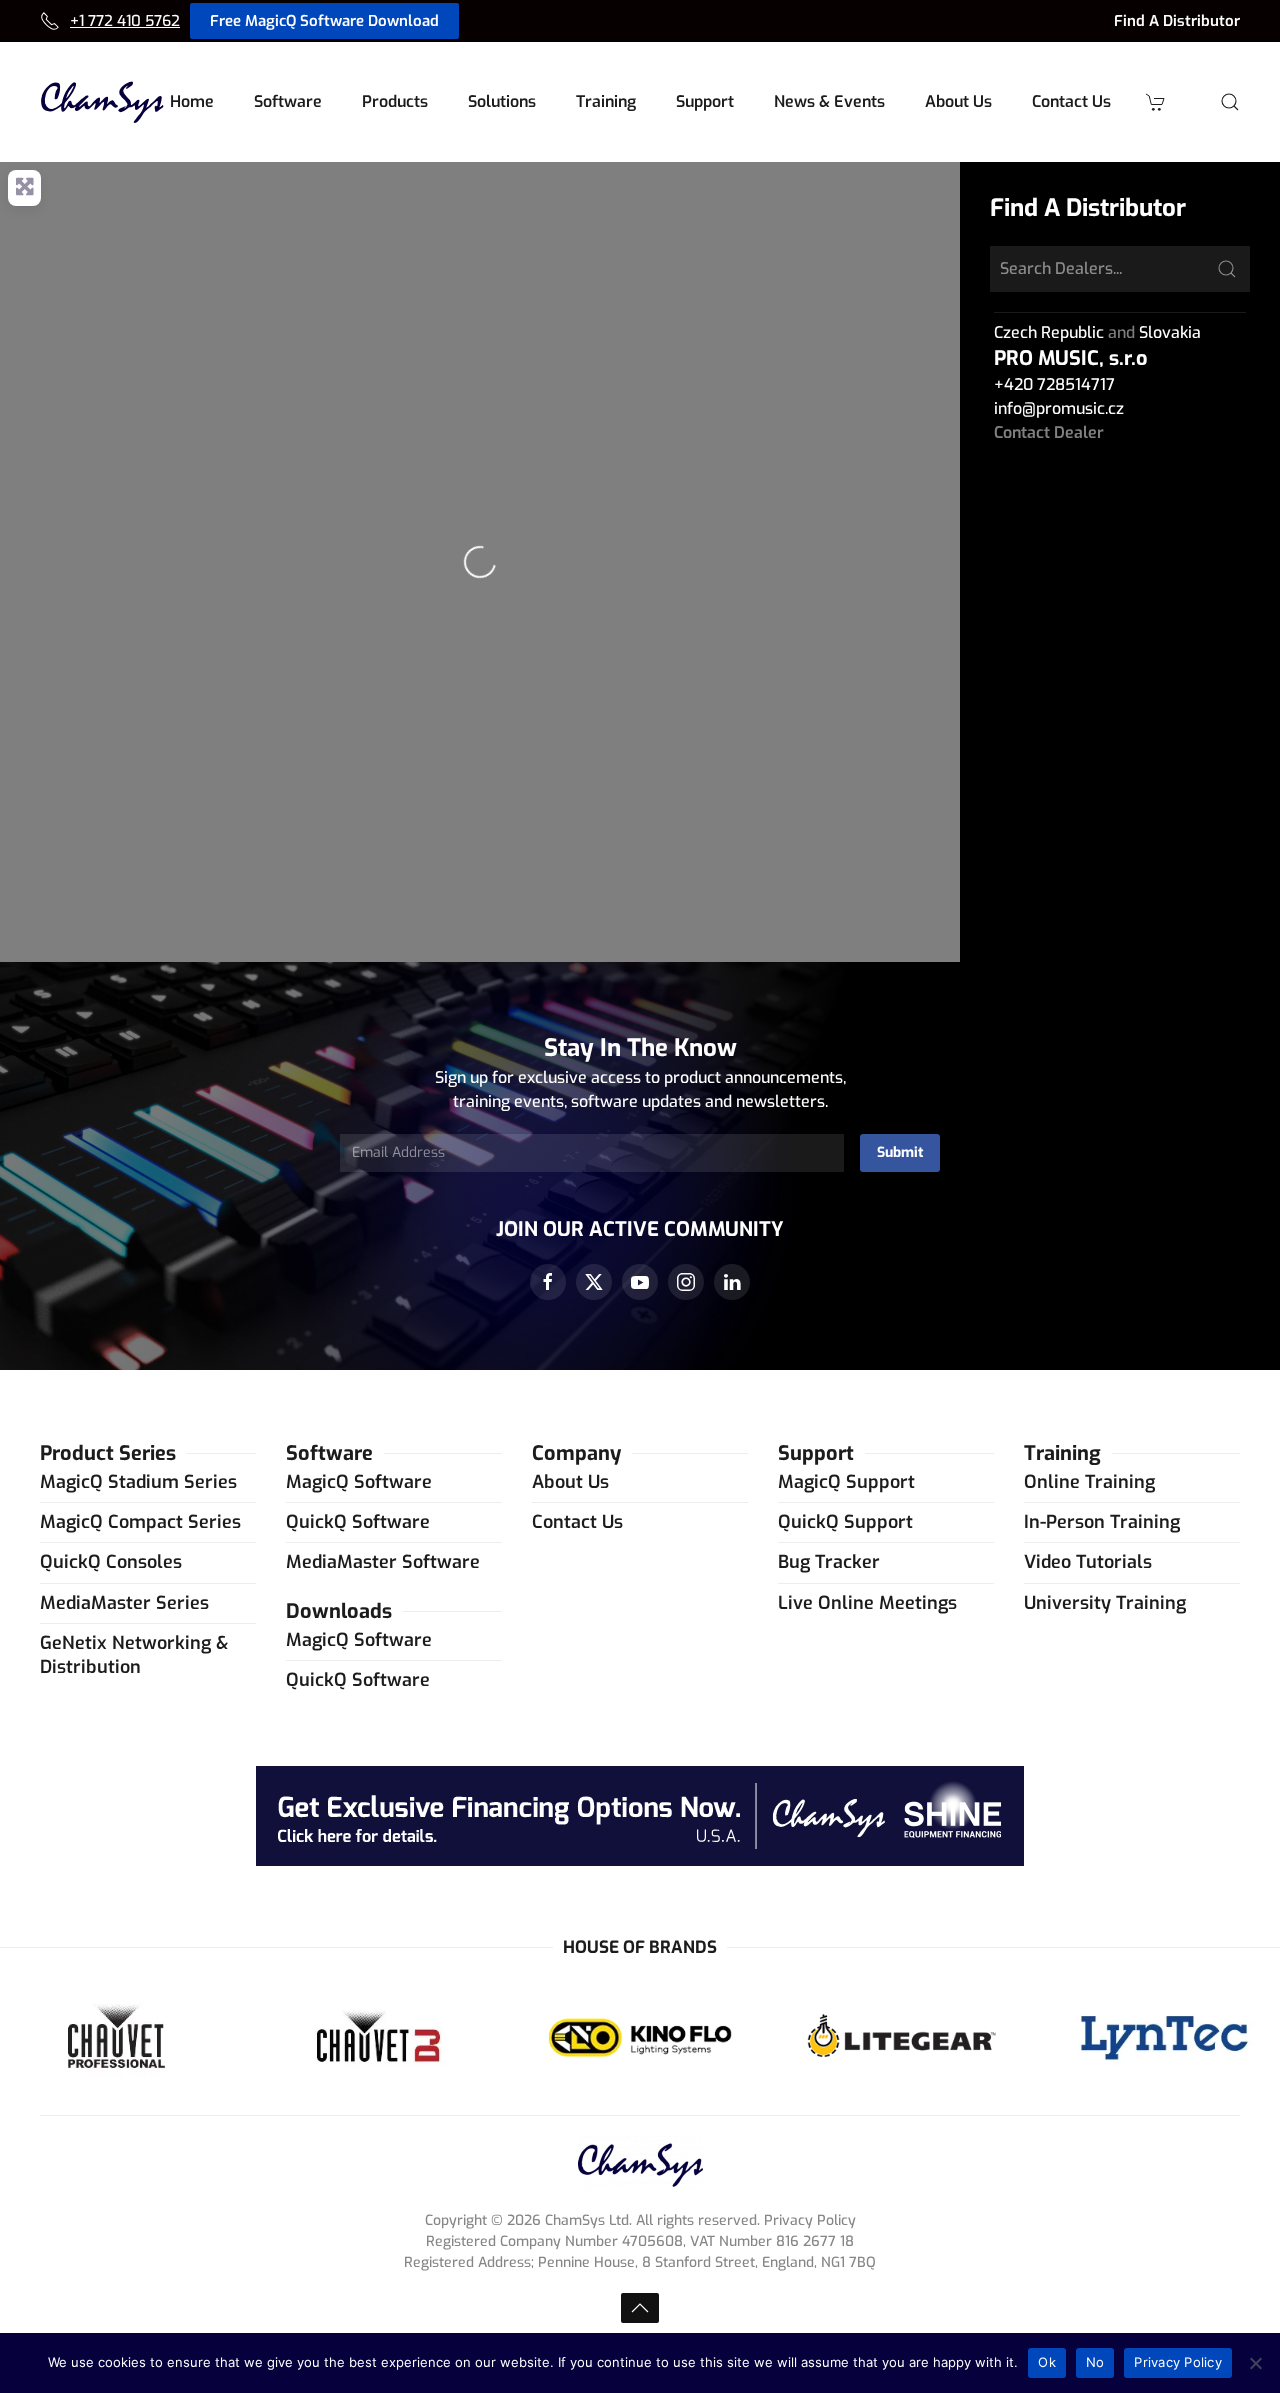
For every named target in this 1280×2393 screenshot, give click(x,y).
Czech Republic (1049, 332)
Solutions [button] (502, 101)
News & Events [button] (829, 101)
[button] (1230, 102)
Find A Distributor (1177, 21)
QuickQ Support (845, 1522)
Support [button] (705, 101)
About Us (570, 1482)
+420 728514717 (1054, 384)
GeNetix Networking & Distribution (134, 1654)
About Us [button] (958, 101)
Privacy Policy (1178, 2362)
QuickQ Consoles (111, 1562)
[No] (1255, 2363)
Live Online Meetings (867, 1603)
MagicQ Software (359, 1482)
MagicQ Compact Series (140, 1522)
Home (192, 101)
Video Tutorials (1088, 1562)
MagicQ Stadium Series (138, 1482)
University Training (1105, 1603)
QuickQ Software (358, 1522)
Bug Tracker (829, 1562)
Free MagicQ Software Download (324, 21)
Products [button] (395, 101)
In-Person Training (1102, 1522)
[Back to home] (102, 102)
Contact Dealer (1049, 432)
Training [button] (606, 101)
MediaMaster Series (124, 1603)
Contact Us (1071, 101)
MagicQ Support (846, 1482)
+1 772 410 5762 (125, 21)
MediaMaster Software (383, 1562)
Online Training (1089, 1482)
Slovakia (1170, 332)
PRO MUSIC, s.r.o (1071, 358)
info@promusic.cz (1059, 408)
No (1095, 2362)
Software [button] (288, 101)
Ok (1047, 2362)
